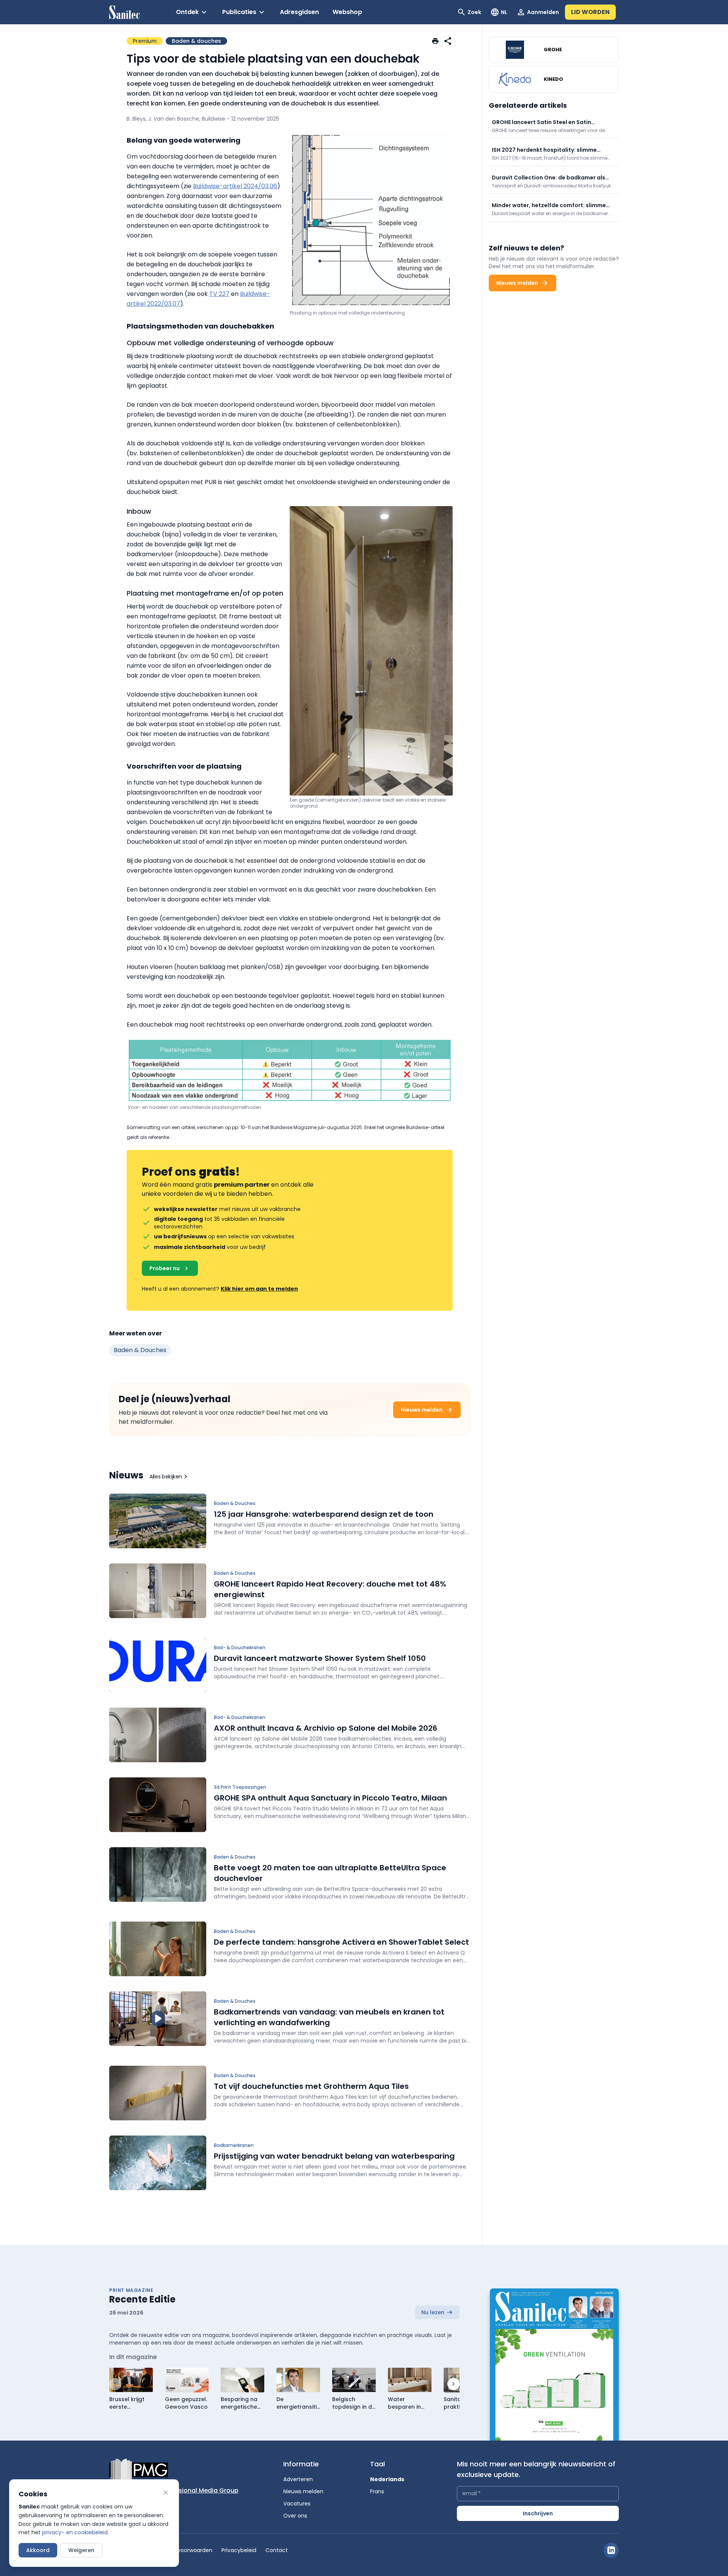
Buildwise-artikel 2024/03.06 (235, 186)
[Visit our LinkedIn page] (611, 2550)
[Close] (166, 2493)
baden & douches (140, 1350)
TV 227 (219, 294)
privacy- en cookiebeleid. (75, 2532)
